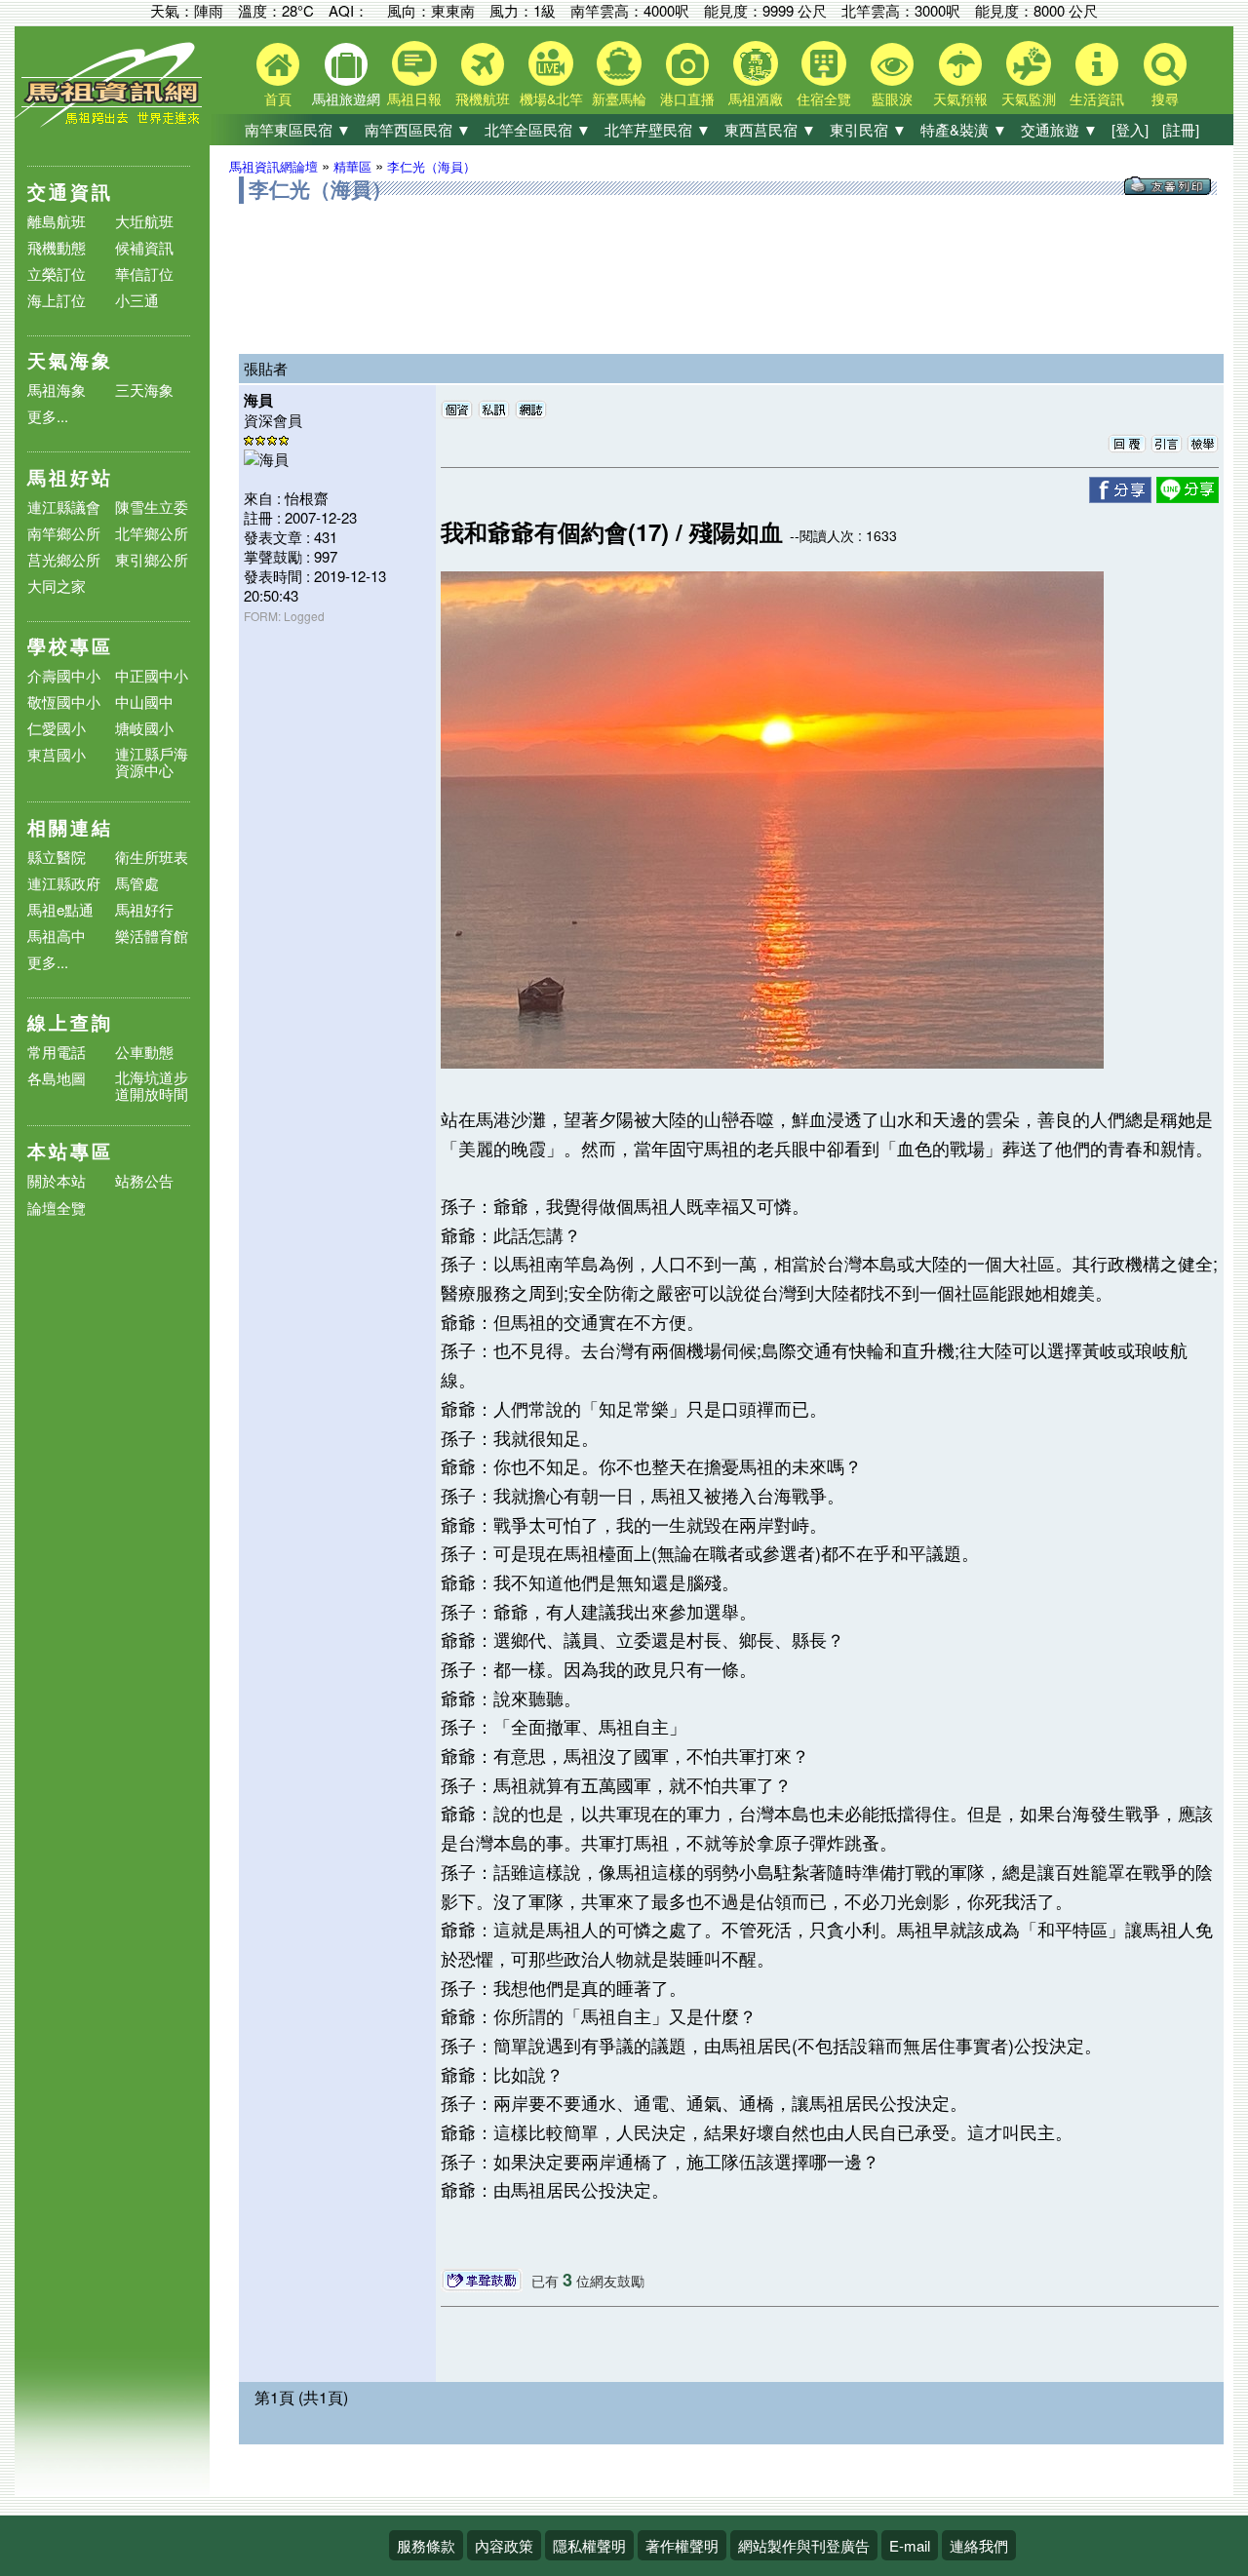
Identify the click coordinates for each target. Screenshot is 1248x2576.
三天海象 (144, 390)
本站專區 (70, 1151)
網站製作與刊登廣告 (804, 2545)
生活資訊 (1097, 98)
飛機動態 (57, 247)
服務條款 (426, 2545)
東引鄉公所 (152, 559)
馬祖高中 (57, 936)
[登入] (1130, 129)
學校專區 (70, 646)
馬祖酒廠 (756, 98)
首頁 (278, 98)
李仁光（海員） (431, 166)
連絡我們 (979, 2545)
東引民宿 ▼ (868, 129)
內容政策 (504, 2545)
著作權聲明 (682, 2545)
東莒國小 (57, 754)
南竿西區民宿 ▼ (418, 129)
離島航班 (57, 221)
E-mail (910, 2545)
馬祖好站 (70, 477)
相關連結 (70, 827)
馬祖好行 (144, 909)
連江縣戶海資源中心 (152, 761)
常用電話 (57, 1052)
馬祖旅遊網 (346, 98)
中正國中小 (152, 675)
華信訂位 (144, 273)
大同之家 (57, 585)
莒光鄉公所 (64, 559)
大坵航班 (144, 221)
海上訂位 (57, 300)
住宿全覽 (824, 98)
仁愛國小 (57, 728)
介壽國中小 (64, 675)
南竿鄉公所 (64, 533)
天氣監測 (1029, 98)
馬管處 (137, 883)
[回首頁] (112, 122)
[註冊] (1181, 129)
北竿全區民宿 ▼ (538, 129)
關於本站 (57, 1181)
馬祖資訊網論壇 (273, 166)
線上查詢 (70, 1022)
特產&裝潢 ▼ (964, 129)
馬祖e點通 (60, 909)
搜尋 (1165, 98)
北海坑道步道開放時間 (152, 1085)
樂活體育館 (152, 936)
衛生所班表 (152, 857)
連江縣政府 (64, 883)
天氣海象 (70, 360)
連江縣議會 (64, 507)
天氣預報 (960, 98)
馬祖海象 (57, 390)
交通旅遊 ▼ (1059, 129)
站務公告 (144, 1181)
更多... (48, 416)
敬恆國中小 (64, 702)
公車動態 (144, 1052)
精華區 (352, 166)
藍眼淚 (892, 98)
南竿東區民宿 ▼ (298, 129)
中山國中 (144, 702)
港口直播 (687, 98)
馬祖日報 (414, 98)
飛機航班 (483, 98)
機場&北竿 (551, 98)
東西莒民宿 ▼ (770, 129)
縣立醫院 (57, 857)
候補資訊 (144, 247)
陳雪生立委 (152, 507)
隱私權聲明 (589, 2545)
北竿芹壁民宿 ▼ (658, 129)
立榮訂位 (57, 273)
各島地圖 (57, 1078)
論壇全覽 (57, 1209)
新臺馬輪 (619, 98)
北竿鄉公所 (152, 533)
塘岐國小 (144, 728)
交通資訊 (70, 192)
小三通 (137, 300)
